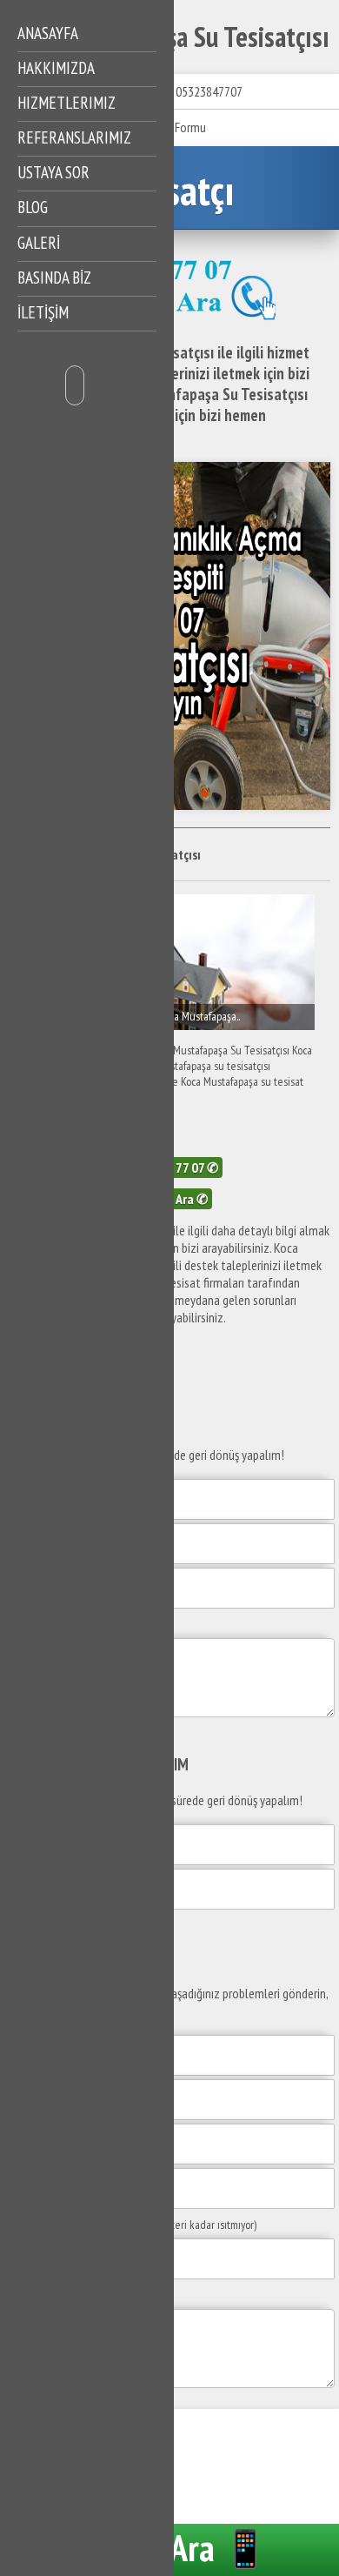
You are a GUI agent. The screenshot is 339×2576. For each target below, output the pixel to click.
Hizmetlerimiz (66, 103)
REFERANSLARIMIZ (74, 137)
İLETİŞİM (43, 312)
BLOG (33, 207)
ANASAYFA (48, 33)
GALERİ (39, 243)
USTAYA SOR (53, 172)
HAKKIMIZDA (56, 68)
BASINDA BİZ (54, 278)
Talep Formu (175, 127)
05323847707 (209, 91)
